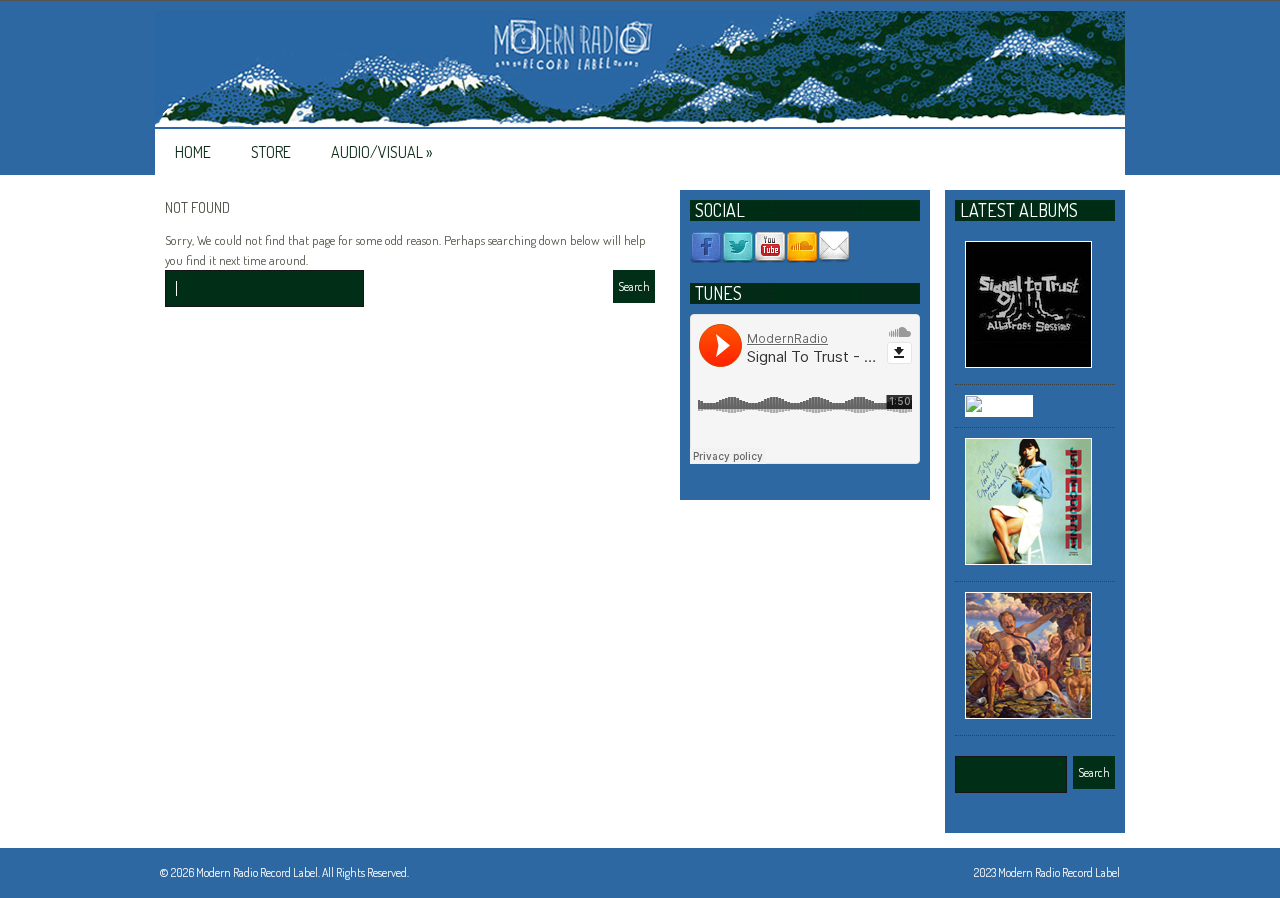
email (834, 247)
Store (271, 152)
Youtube (770, 247)
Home (193, 152)
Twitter (738, 247)
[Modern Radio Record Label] (640, 70)
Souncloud (802, 247)
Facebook (706, 247)
